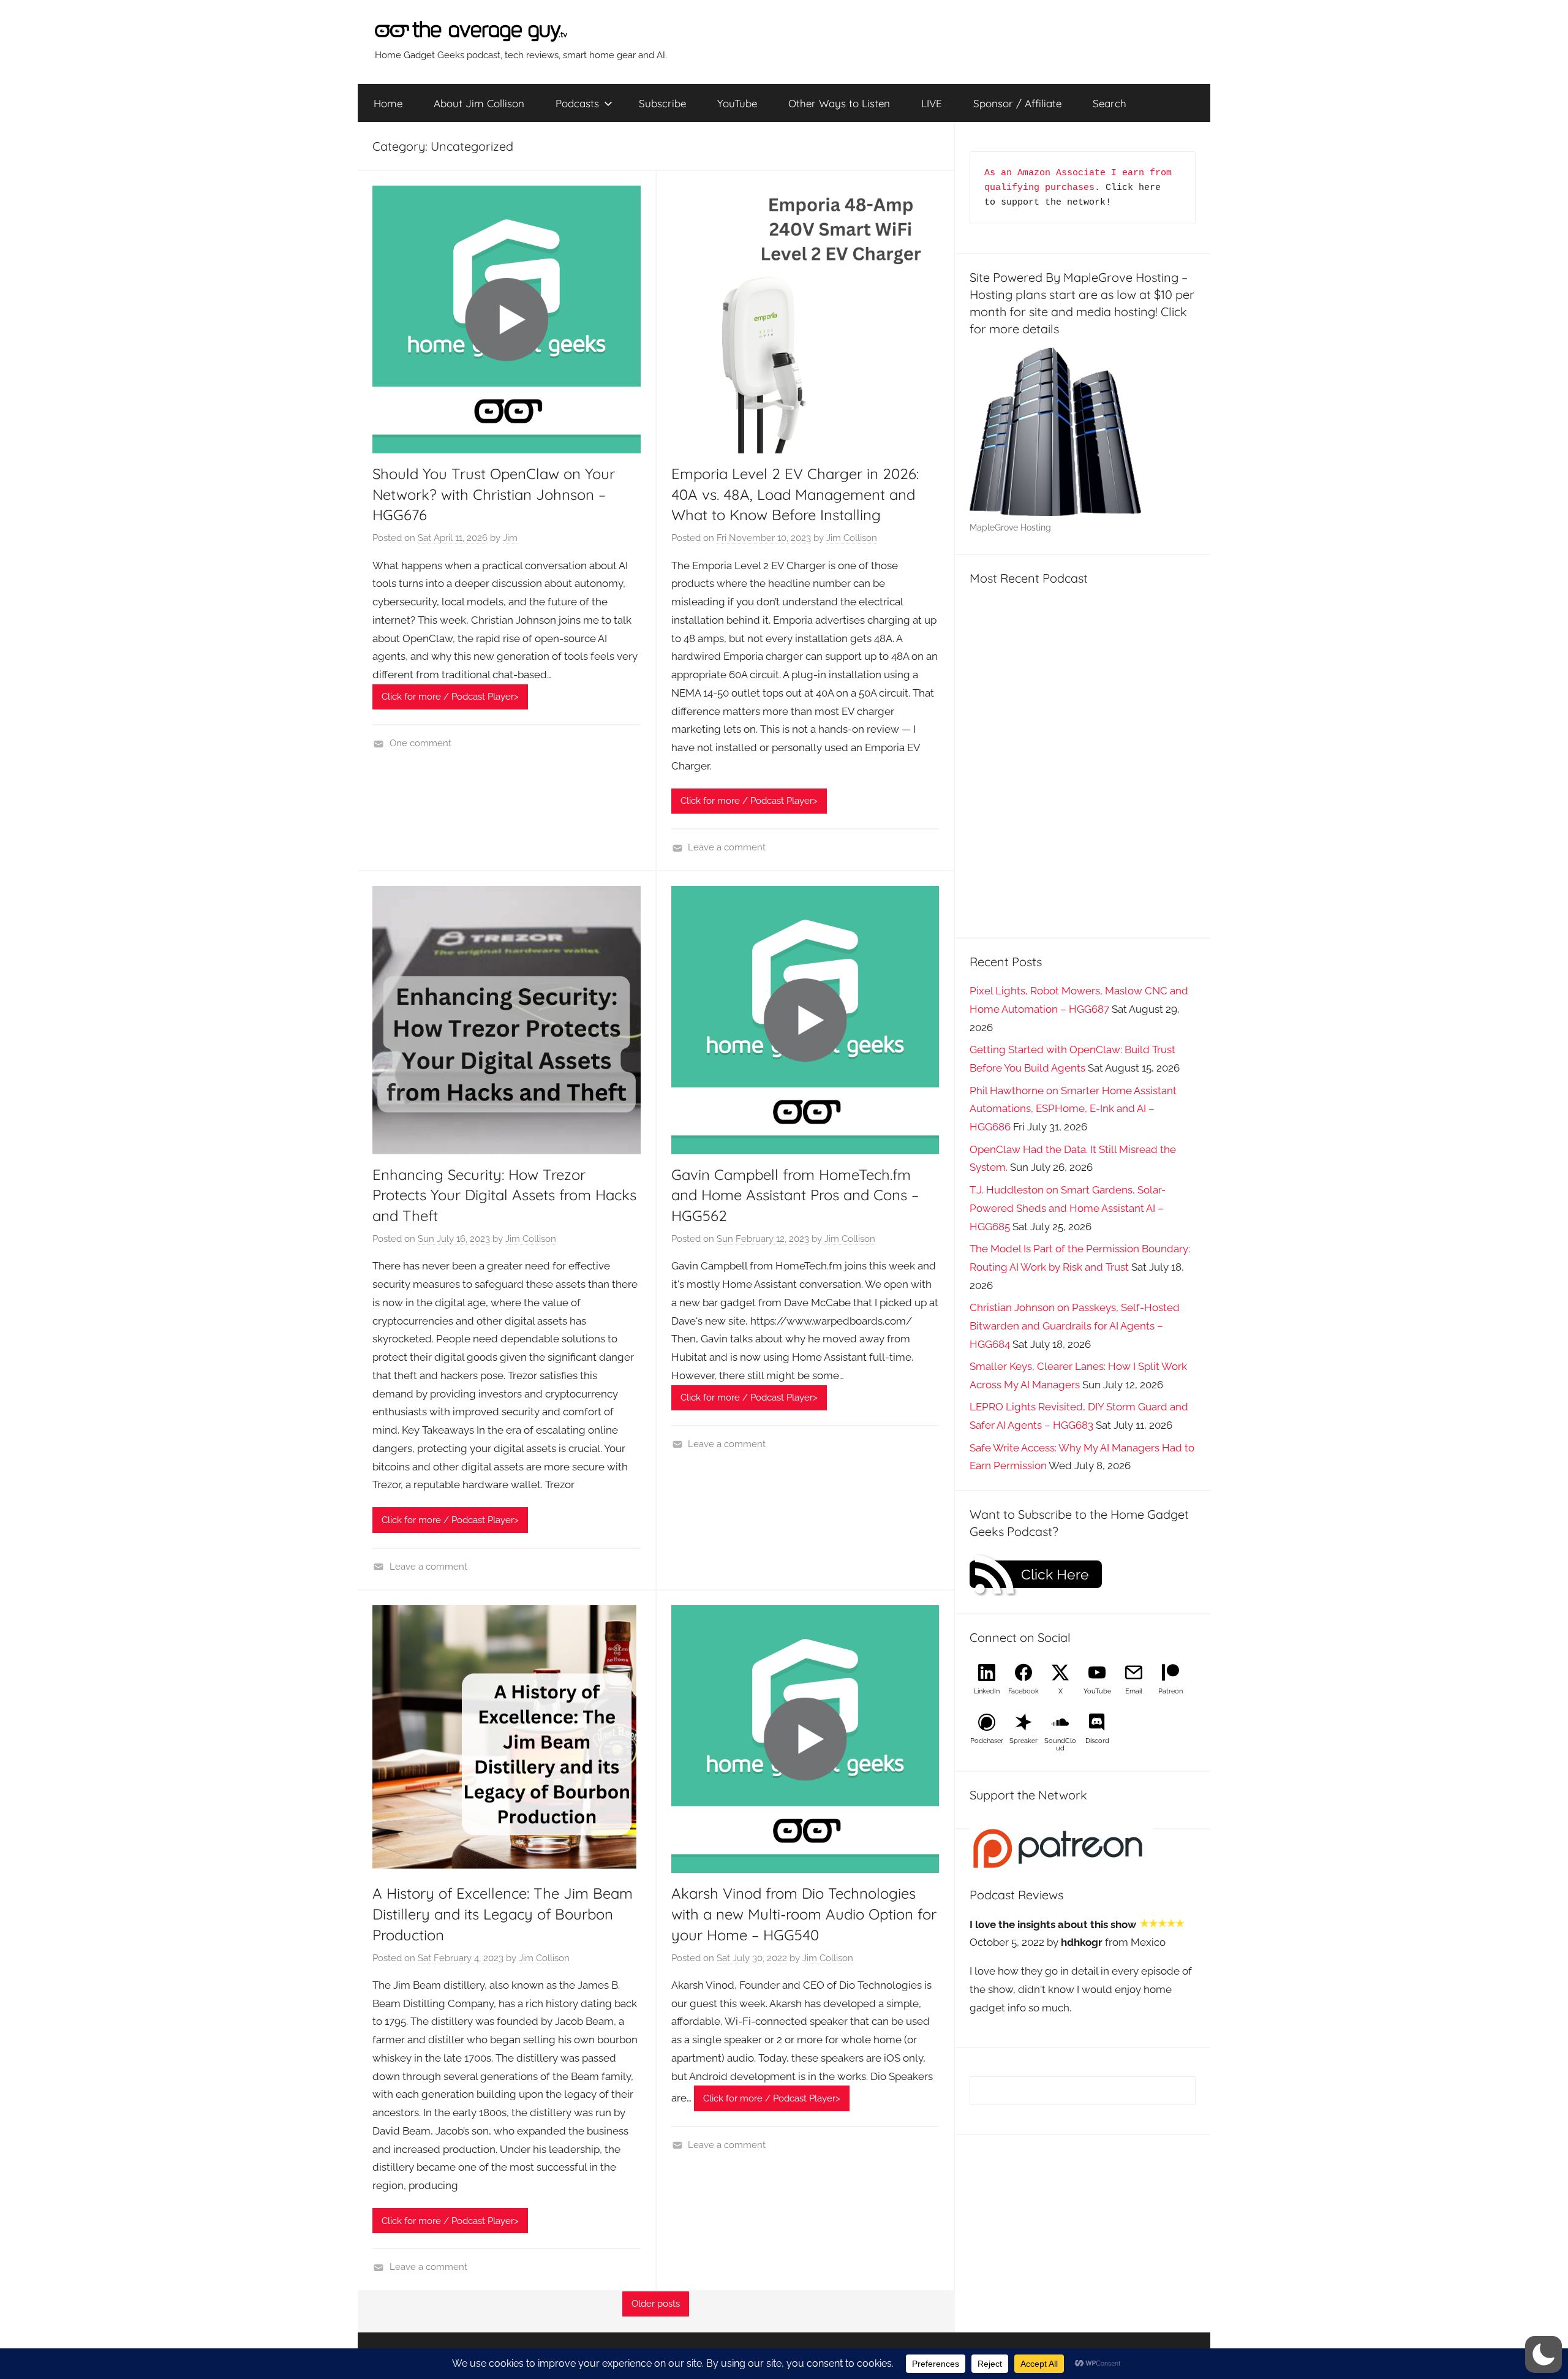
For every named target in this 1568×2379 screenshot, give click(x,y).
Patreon (1170, 1691)
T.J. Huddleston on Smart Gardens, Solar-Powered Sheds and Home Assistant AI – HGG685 (1068, 1208)
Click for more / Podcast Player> (450, 697)
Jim (510, 538)
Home (388, 103)
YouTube (737, 103)
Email (1134, 1691)
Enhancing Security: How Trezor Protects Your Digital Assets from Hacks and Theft (504, 1195)
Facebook (1023, 1691)
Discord (1097, 1741)
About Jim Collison (479, 103)
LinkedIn (987, 1691)
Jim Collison (852, 538)
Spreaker (1023, 1741)
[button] (1543, 2354)
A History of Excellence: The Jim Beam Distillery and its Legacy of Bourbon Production (503, 1914)
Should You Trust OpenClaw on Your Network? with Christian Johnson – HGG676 (494, 494)
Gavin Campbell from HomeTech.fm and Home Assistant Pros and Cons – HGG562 (795, 1195)
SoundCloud (1060, 1745)
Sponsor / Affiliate (1017, 103)
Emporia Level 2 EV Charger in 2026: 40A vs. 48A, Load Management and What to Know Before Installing (795, 494)
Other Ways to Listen (839, 103)
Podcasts (577, 103)
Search (1110, 103)
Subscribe (662, 103)
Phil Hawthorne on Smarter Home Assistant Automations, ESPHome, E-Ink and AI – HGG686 (1073, 1109)
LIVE (932, 103)
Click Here (1055, 1575)
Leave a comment (727, 847)
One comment (420, 743)
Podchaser (987, 1741)
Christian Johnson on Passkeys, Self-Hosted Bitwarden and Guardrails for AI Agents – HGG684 (1075, 1326)
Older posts (656, 2304)
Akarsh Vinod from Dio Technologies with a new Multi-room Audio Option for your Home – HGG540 (804, 1914)
